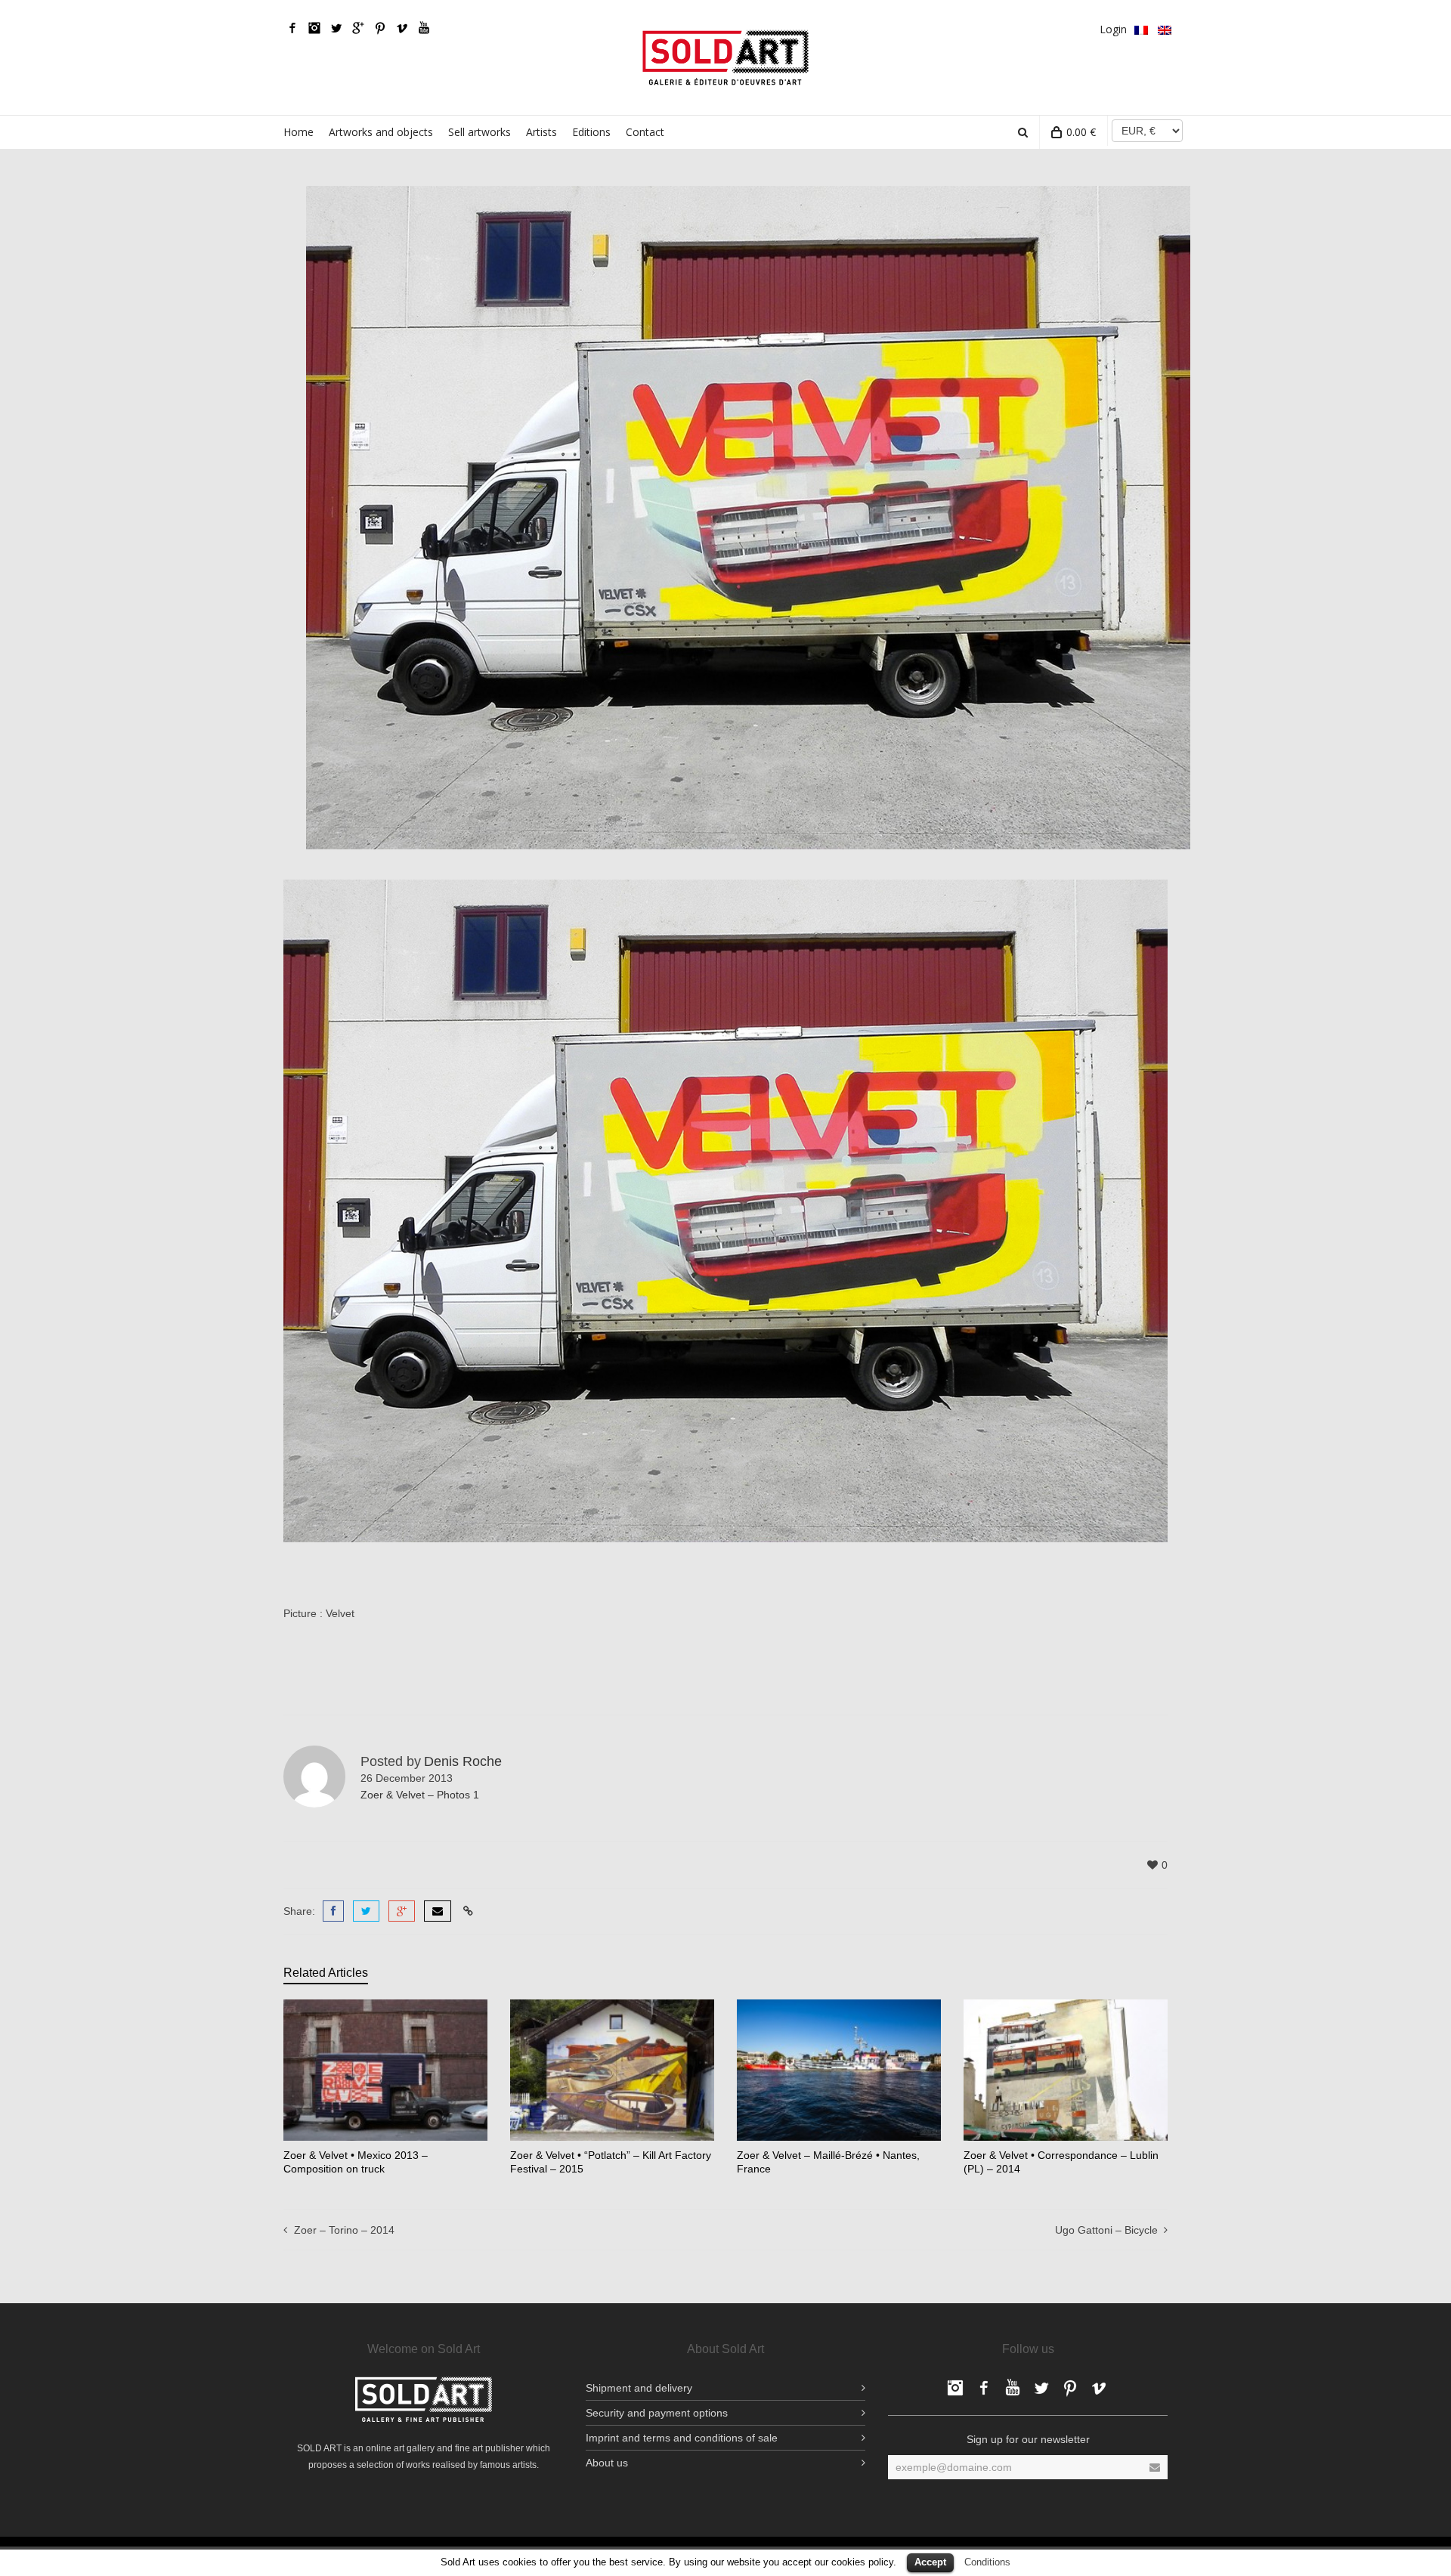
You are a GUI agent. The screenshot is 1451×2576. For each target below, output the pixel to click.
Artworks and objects (381, 132)
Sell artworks (480, 132)
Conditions (987, 2562)
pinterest (380, 28)
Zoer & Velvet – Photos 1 (420, 1795)
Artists (541, 132)
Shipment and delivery (639, 2388)
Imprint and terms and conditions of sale (682, 2438)
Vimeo (402, 28)
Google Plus (358, 28)
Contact (645, 132)
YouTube (424, 28)
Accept (930, 2562)
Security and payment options (657, 2413)
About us (607, 2463)
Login (1113, 29)
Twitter (336, 28)
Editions (591, 132)
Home (299, 132)
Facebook (292, 28)
